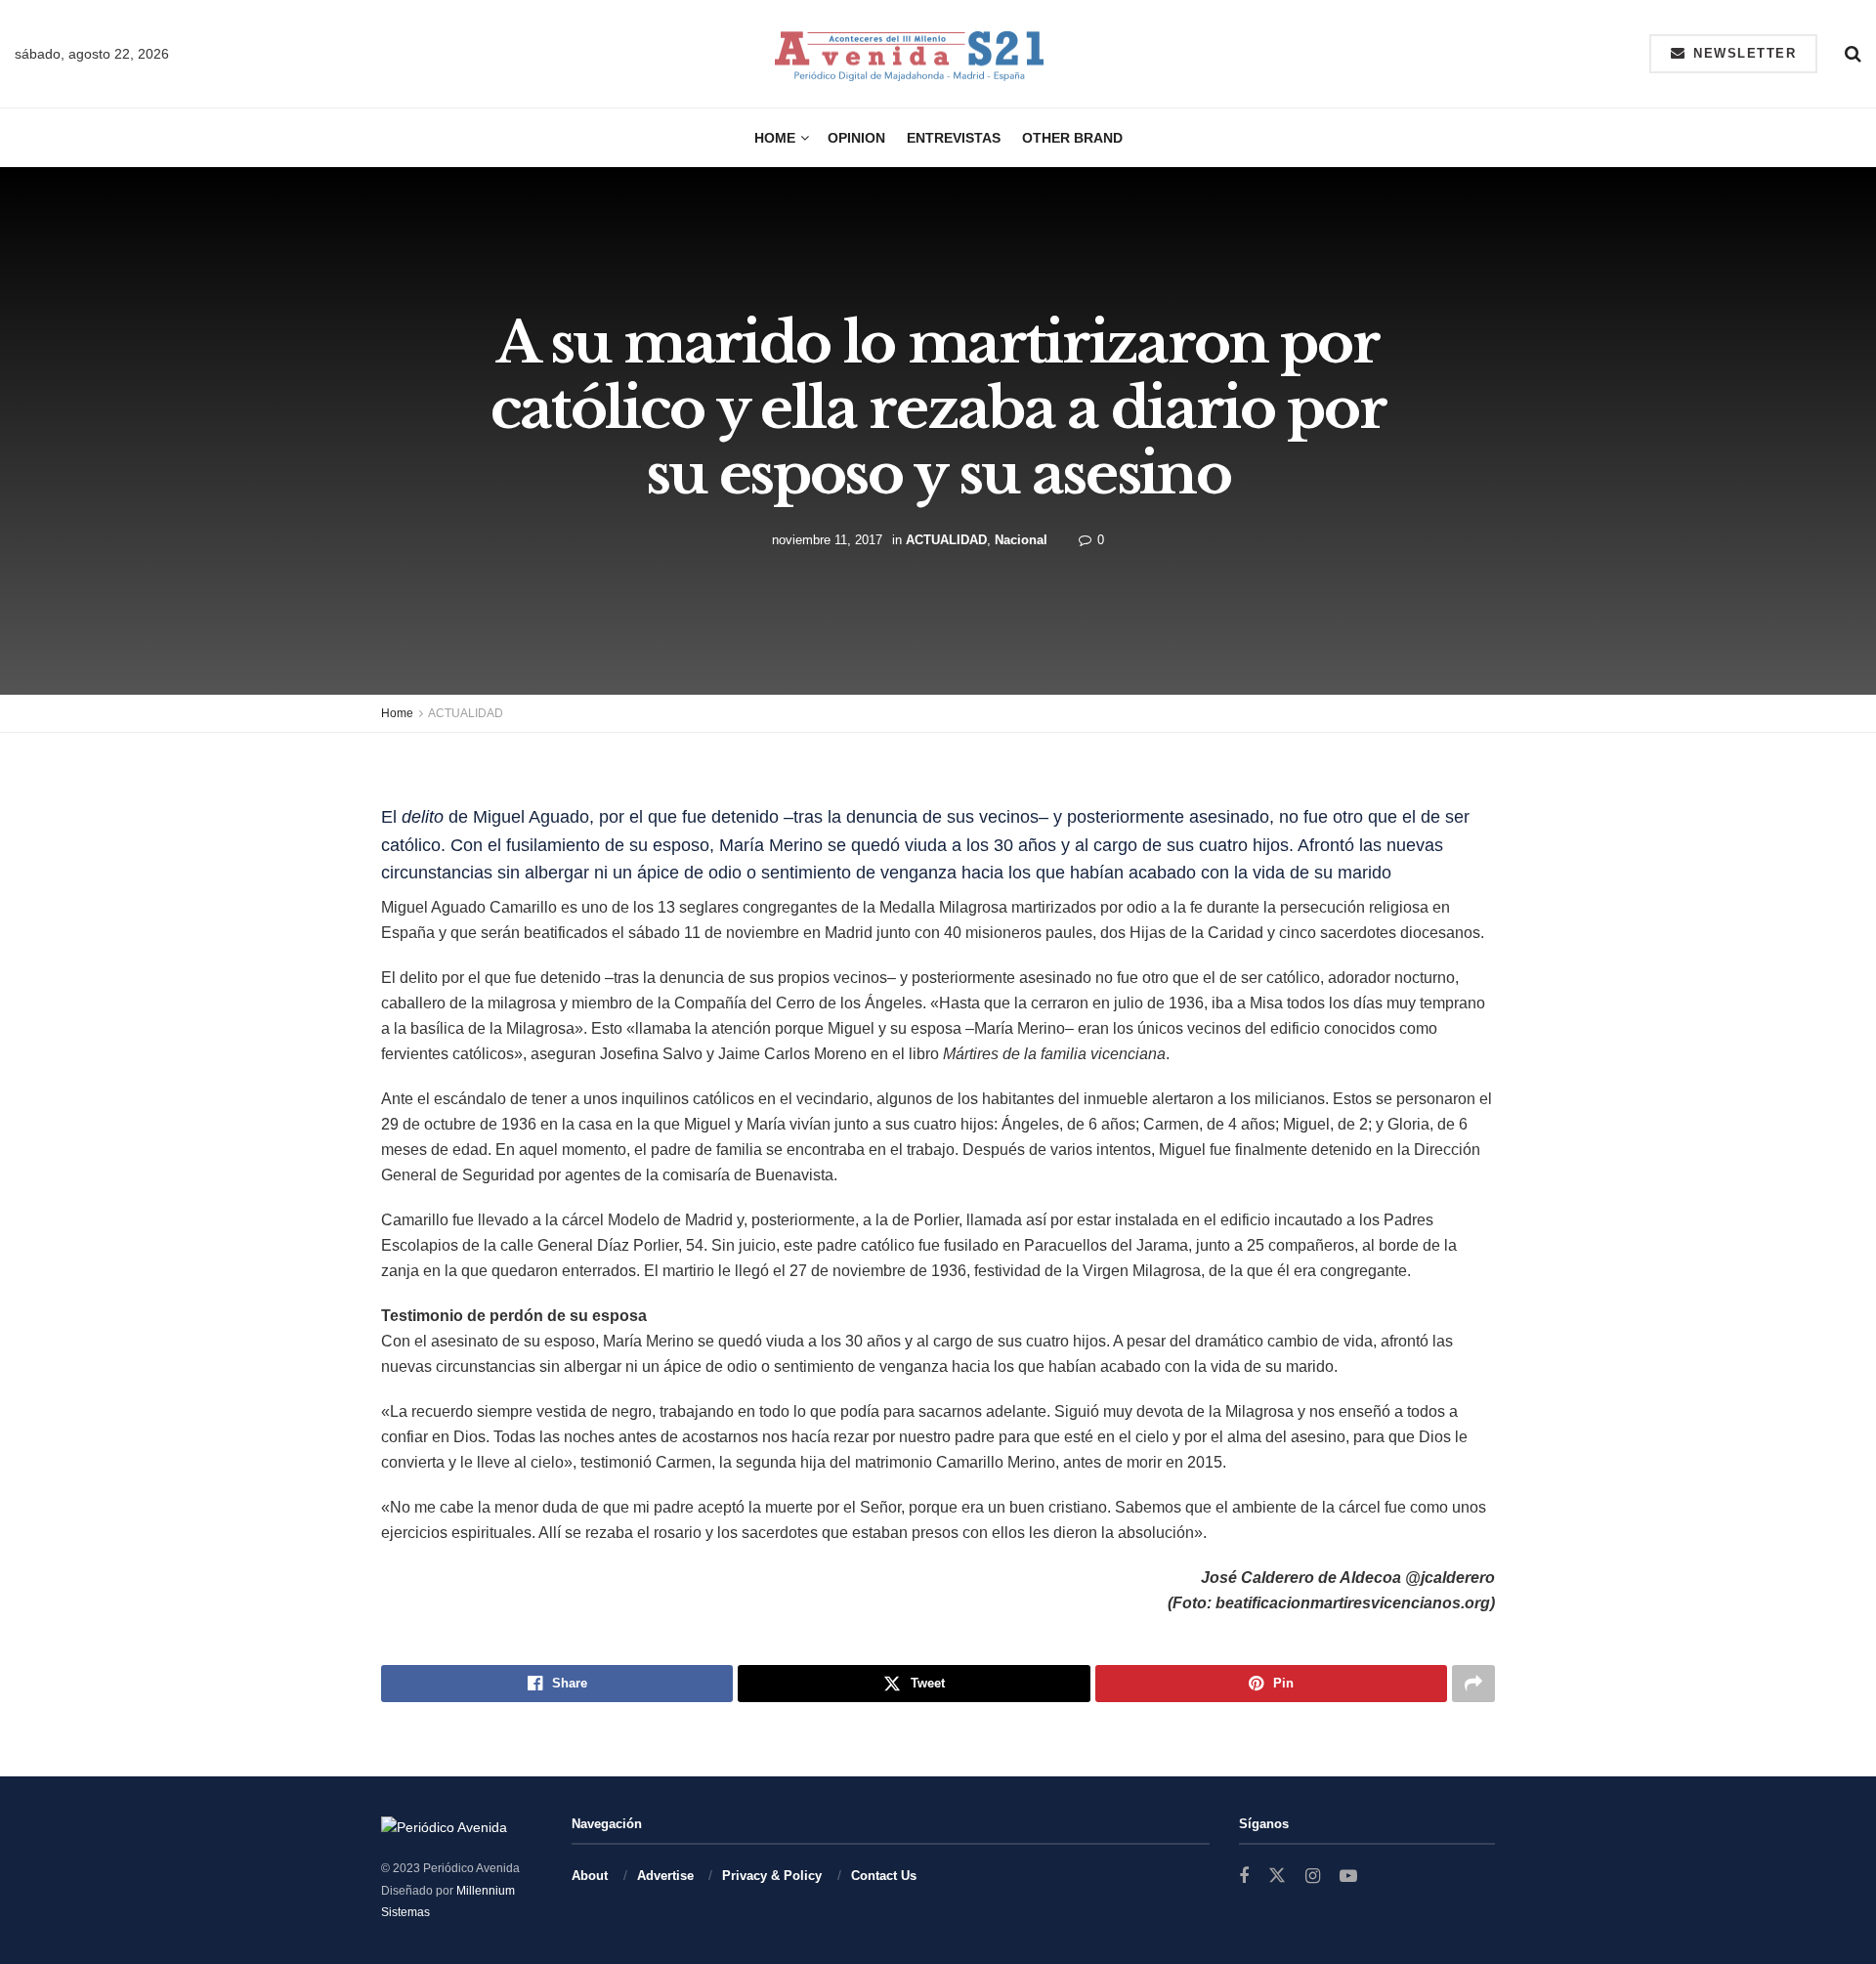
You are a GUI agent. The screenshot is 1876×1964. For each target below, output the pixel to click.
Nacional (1021, 539)
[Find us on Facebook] (1244, 1877)
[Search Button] (1853, 54)
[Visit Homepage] (909, 54)
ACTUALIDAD (946, 539)
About (590, 1876)
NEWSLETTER (1743, 53)
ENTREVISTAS (954, 138)
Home (775, 138)
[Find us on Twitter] (1277, 1876)
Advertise (665, 1876)
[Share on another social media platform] (1473, 1684)
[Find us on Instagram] (1313, 1877)
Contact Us (884, 1876)
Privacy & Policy (772, 1876)
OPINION (856, 138)
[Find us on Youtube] (1348, 1877)
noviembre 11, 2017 (827, 539)
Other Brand (1072, 138)
